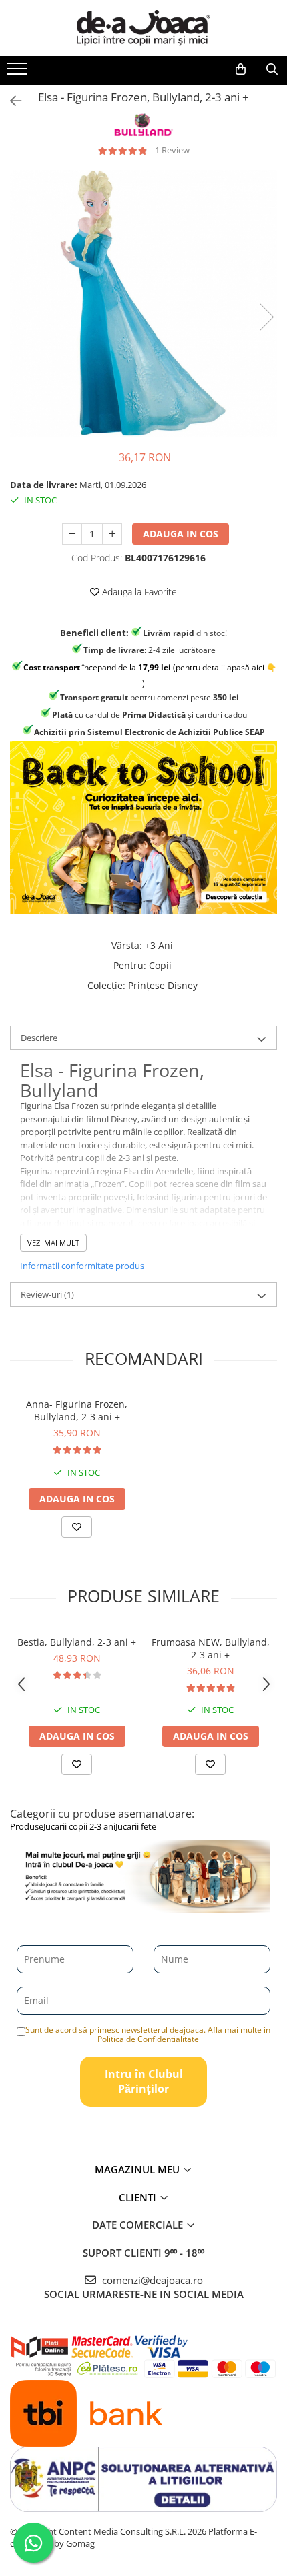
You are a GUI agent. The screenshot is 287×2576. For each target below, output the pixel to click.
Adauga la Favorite (138, 592)
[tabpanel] (143, 303)
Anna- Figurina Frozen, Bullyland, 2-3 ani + (77, 1410)
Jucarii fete (136, 1826)
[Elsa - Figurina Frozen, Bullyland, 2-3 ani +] (143, 303)
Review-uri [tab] (47, 1294)
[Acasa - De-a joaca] (143, 28)
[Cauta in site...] (272, 69)
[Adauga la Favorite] (77, 1527)
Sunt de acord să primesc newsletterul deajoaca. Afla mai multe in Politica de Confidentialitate (148, 2034)
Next (266, 317)
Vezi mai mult (53, 1243)
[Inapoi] (10, 101)
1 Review (172, 150)
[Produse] (18, 73)
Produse (27, 1826)
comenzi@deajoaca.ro (151, 2280)
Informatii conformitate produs (82, 1266)
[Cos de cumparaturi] (241, 69)
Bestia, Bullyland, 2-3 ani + (77, 1642)
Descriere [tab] (39, 1038)
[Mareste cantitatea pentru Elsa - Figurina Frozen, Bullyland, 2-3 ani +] (112, 534)
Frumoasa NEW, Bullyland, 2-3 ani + (211, 1648)
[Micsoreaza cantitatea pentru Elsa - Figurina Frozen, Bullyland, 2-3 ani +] (72, 534)
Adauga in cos (181, 534)
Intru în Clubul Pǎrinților (144, 2082)
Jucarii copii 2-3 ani (79, 1826)
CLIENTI (139, 2197)
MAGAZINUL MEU (138, 2169)
